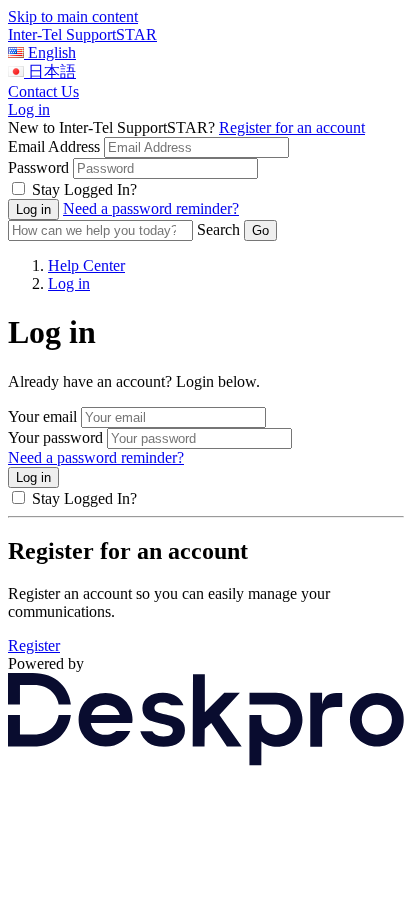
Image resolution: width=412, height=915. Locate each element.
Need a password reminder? (151, 208)
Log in (29, 109)
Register (34, 645)
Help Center (86, 265)
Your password (55, 437)
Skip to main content (73, 16)
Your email (42, 416)
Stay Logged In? (84, 189)
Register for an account (292, 127)
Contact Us (43, 91)
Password (38, 167)
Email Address (54, 146)
